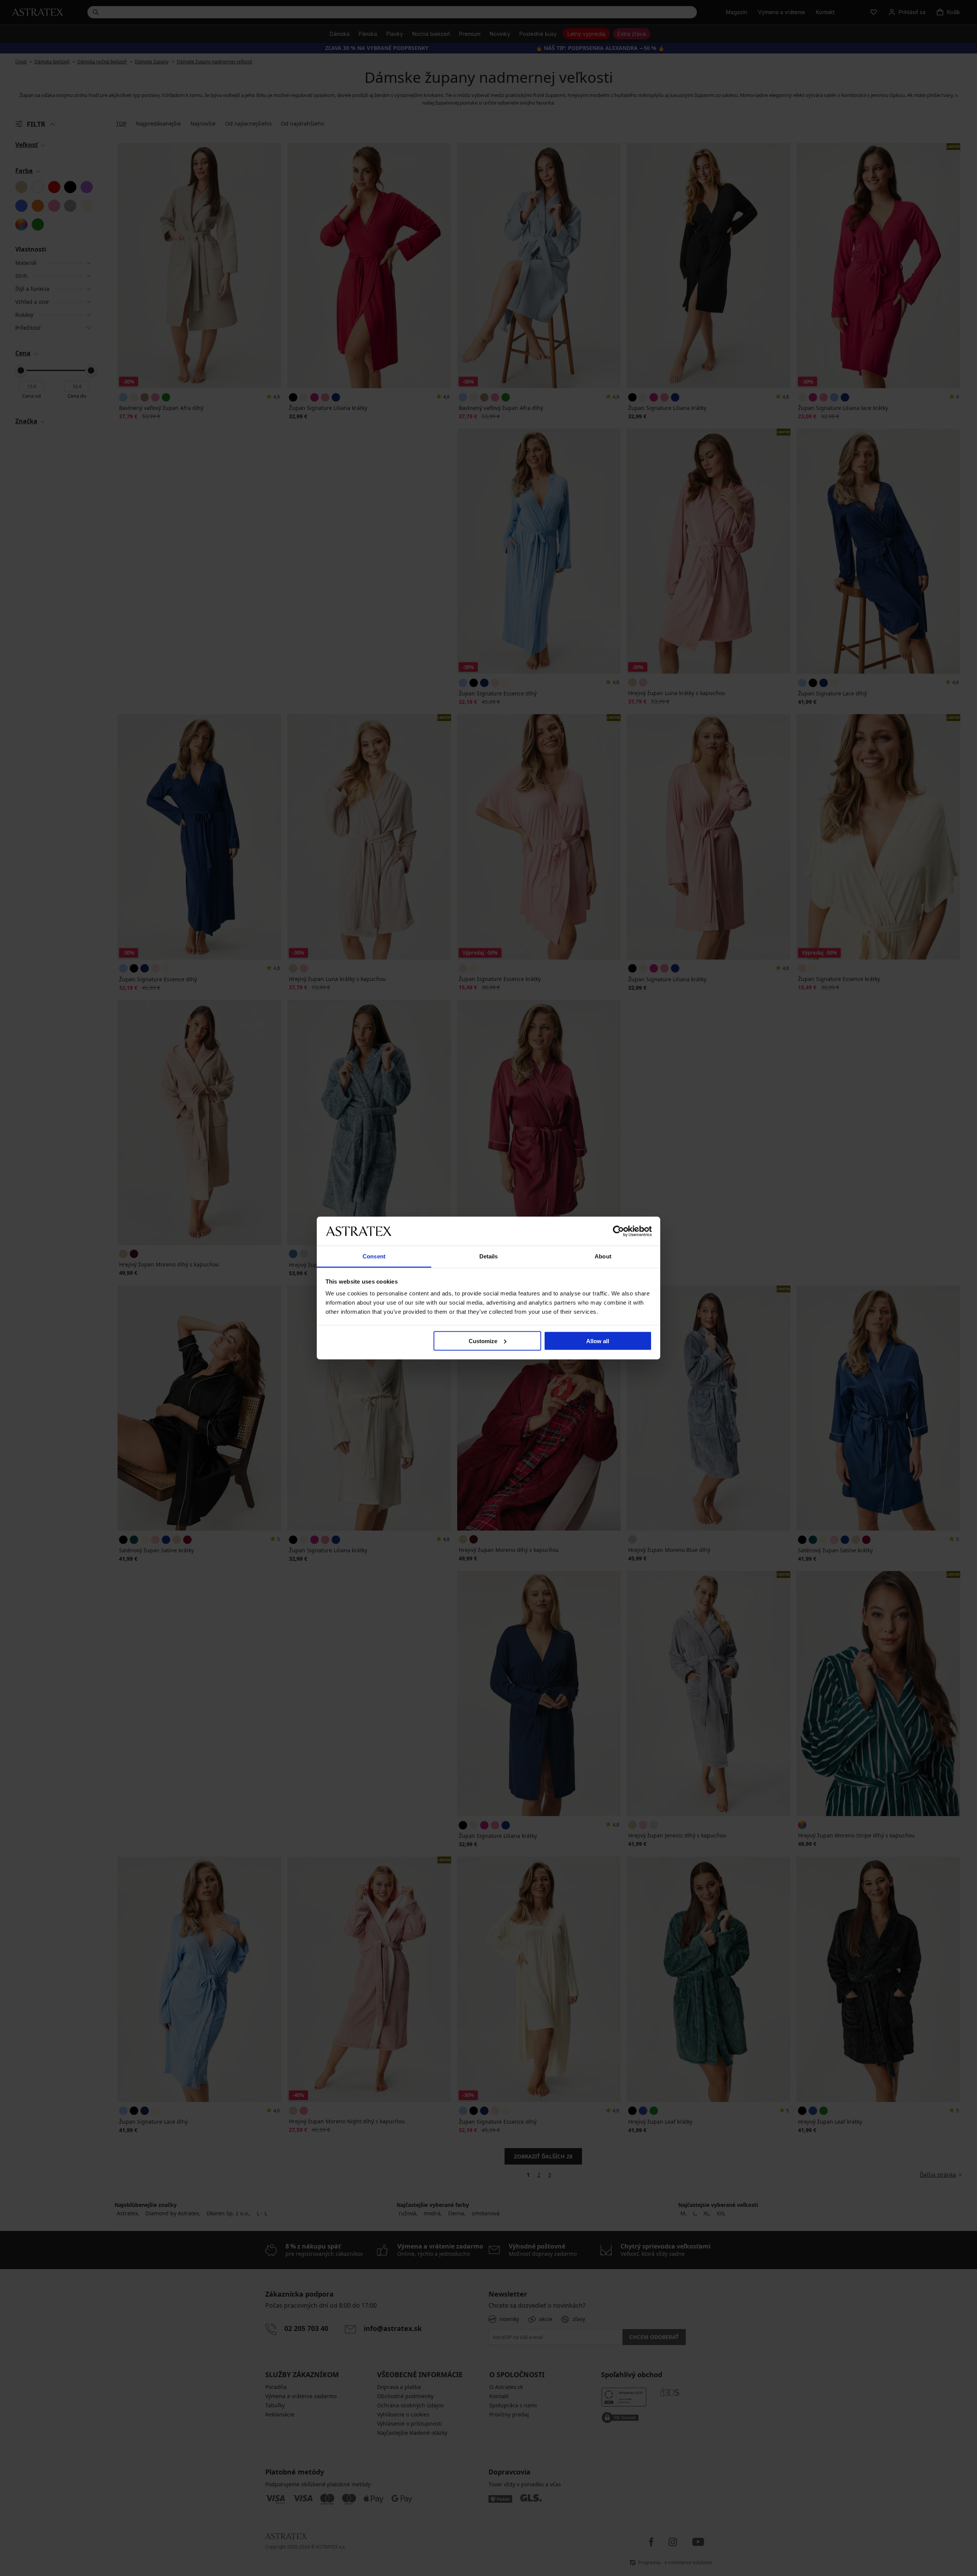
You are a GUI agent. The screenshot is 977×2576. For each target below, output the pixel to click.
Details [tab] (489, 1256)
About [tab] (603, 1256)
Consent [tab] (374, 1256)
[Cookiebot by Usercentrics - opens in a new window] (618, 1231)
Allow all (598, 1341)
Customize (483, 1341)
